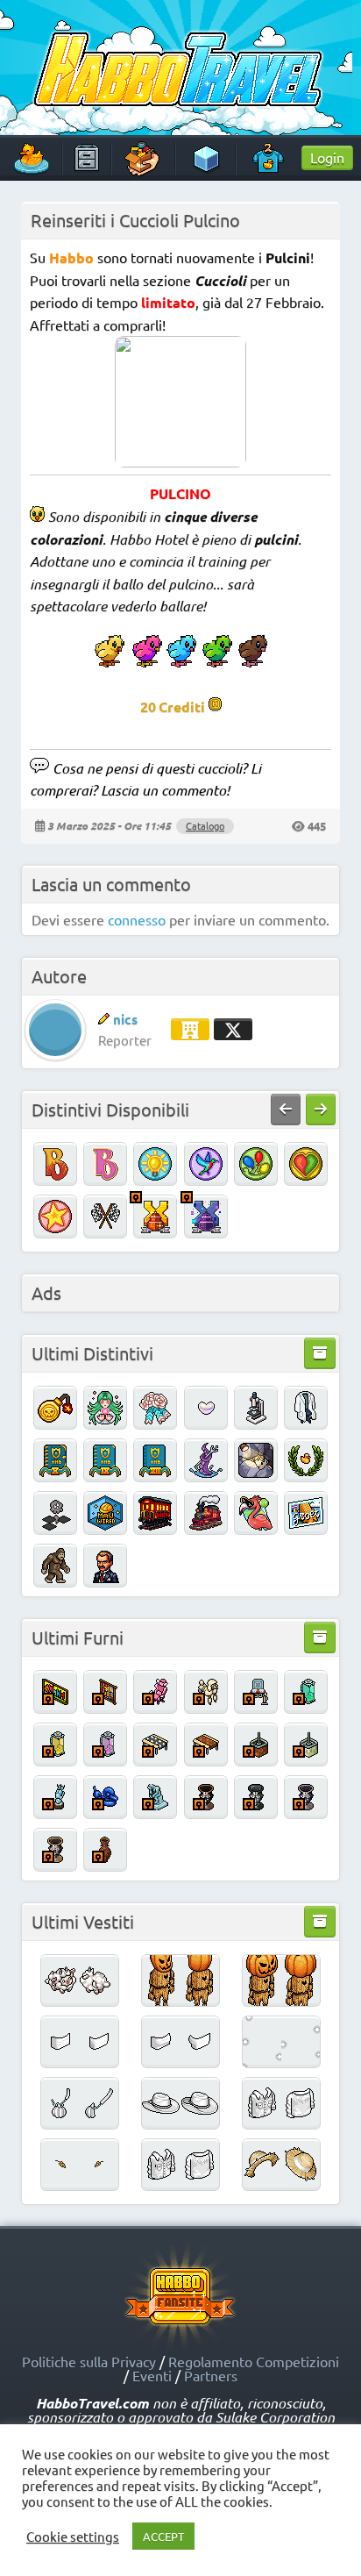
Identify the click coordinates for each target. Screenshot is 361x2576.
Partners (211, 2375)
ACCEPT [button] (163, 2536)
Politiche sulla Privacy (89, 2361)
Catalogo (205, 825)
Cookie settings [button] (73, 2537)
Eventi (152, 2375)
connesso (137, 919)
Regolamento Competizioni (254, 2361)
